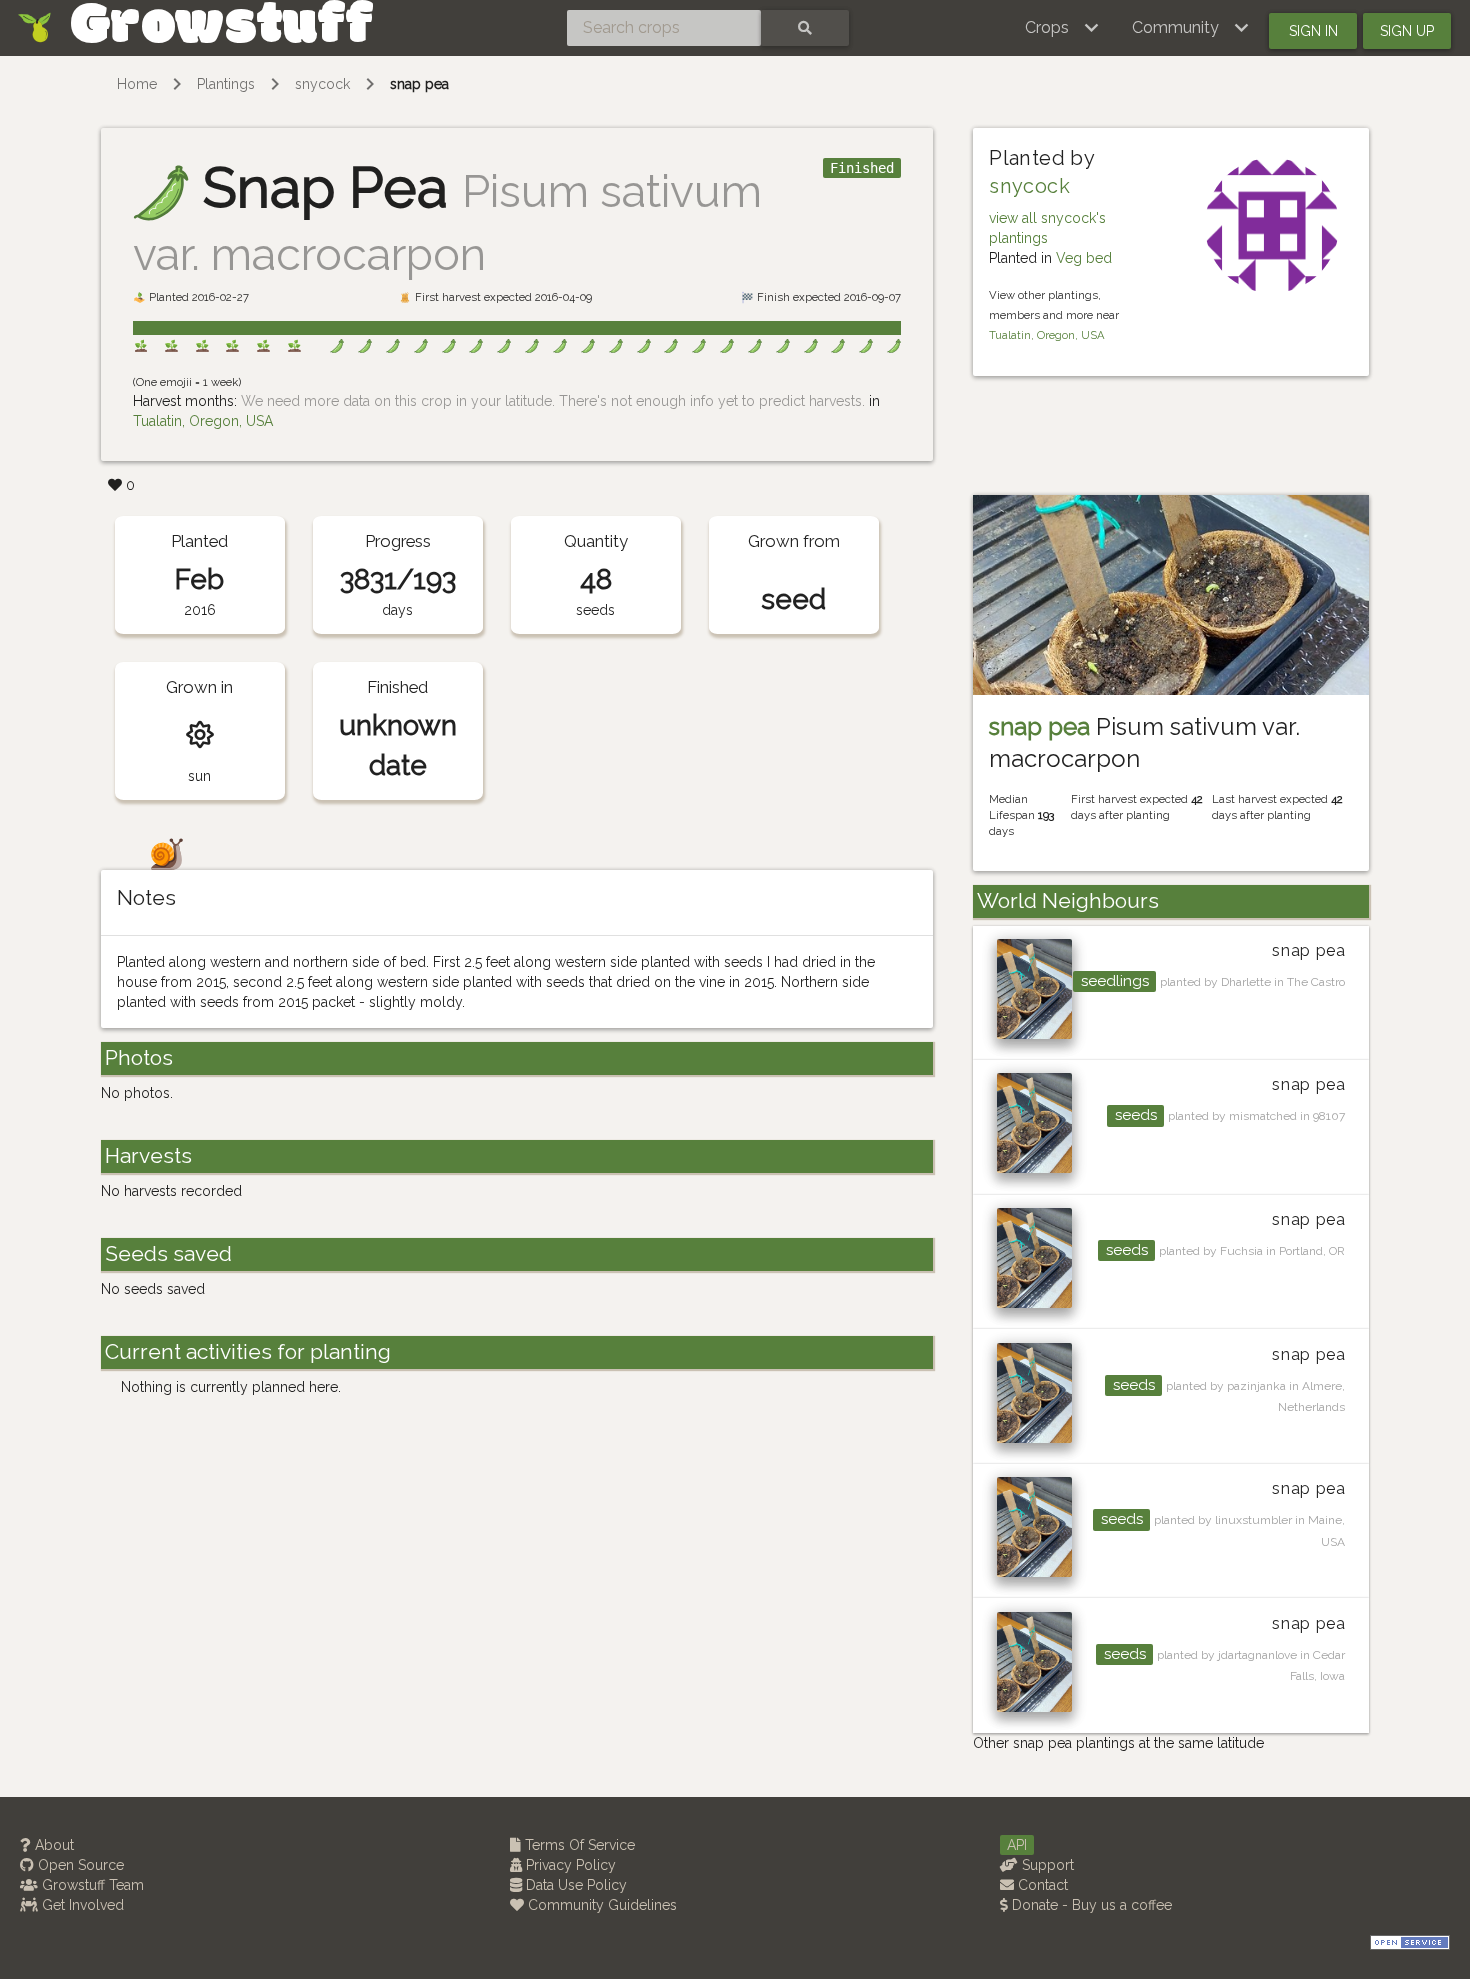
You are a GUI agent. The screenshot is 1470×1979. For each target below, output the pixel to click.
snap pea (419, 84)
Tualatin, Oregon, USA (203, 421)
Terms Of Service (578, 1845)
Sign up (1407, 31)
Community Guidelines (600, 1905)
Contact (1041, 1885)
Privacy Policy (569, 1865)
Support (1046, 1865)
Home (137, 84)
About (52, 1845)
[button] (1062, 28)
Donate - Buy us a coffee (1090, 1905)
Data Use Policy (574, 1885)
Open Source (79, 1865)
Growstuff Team (91, 1885)
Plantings (226, 84)
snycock (322, 84)
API (1017, 1845)
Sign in (1313, 31)
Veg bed (1084, 258)
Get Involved (81, 1905)
